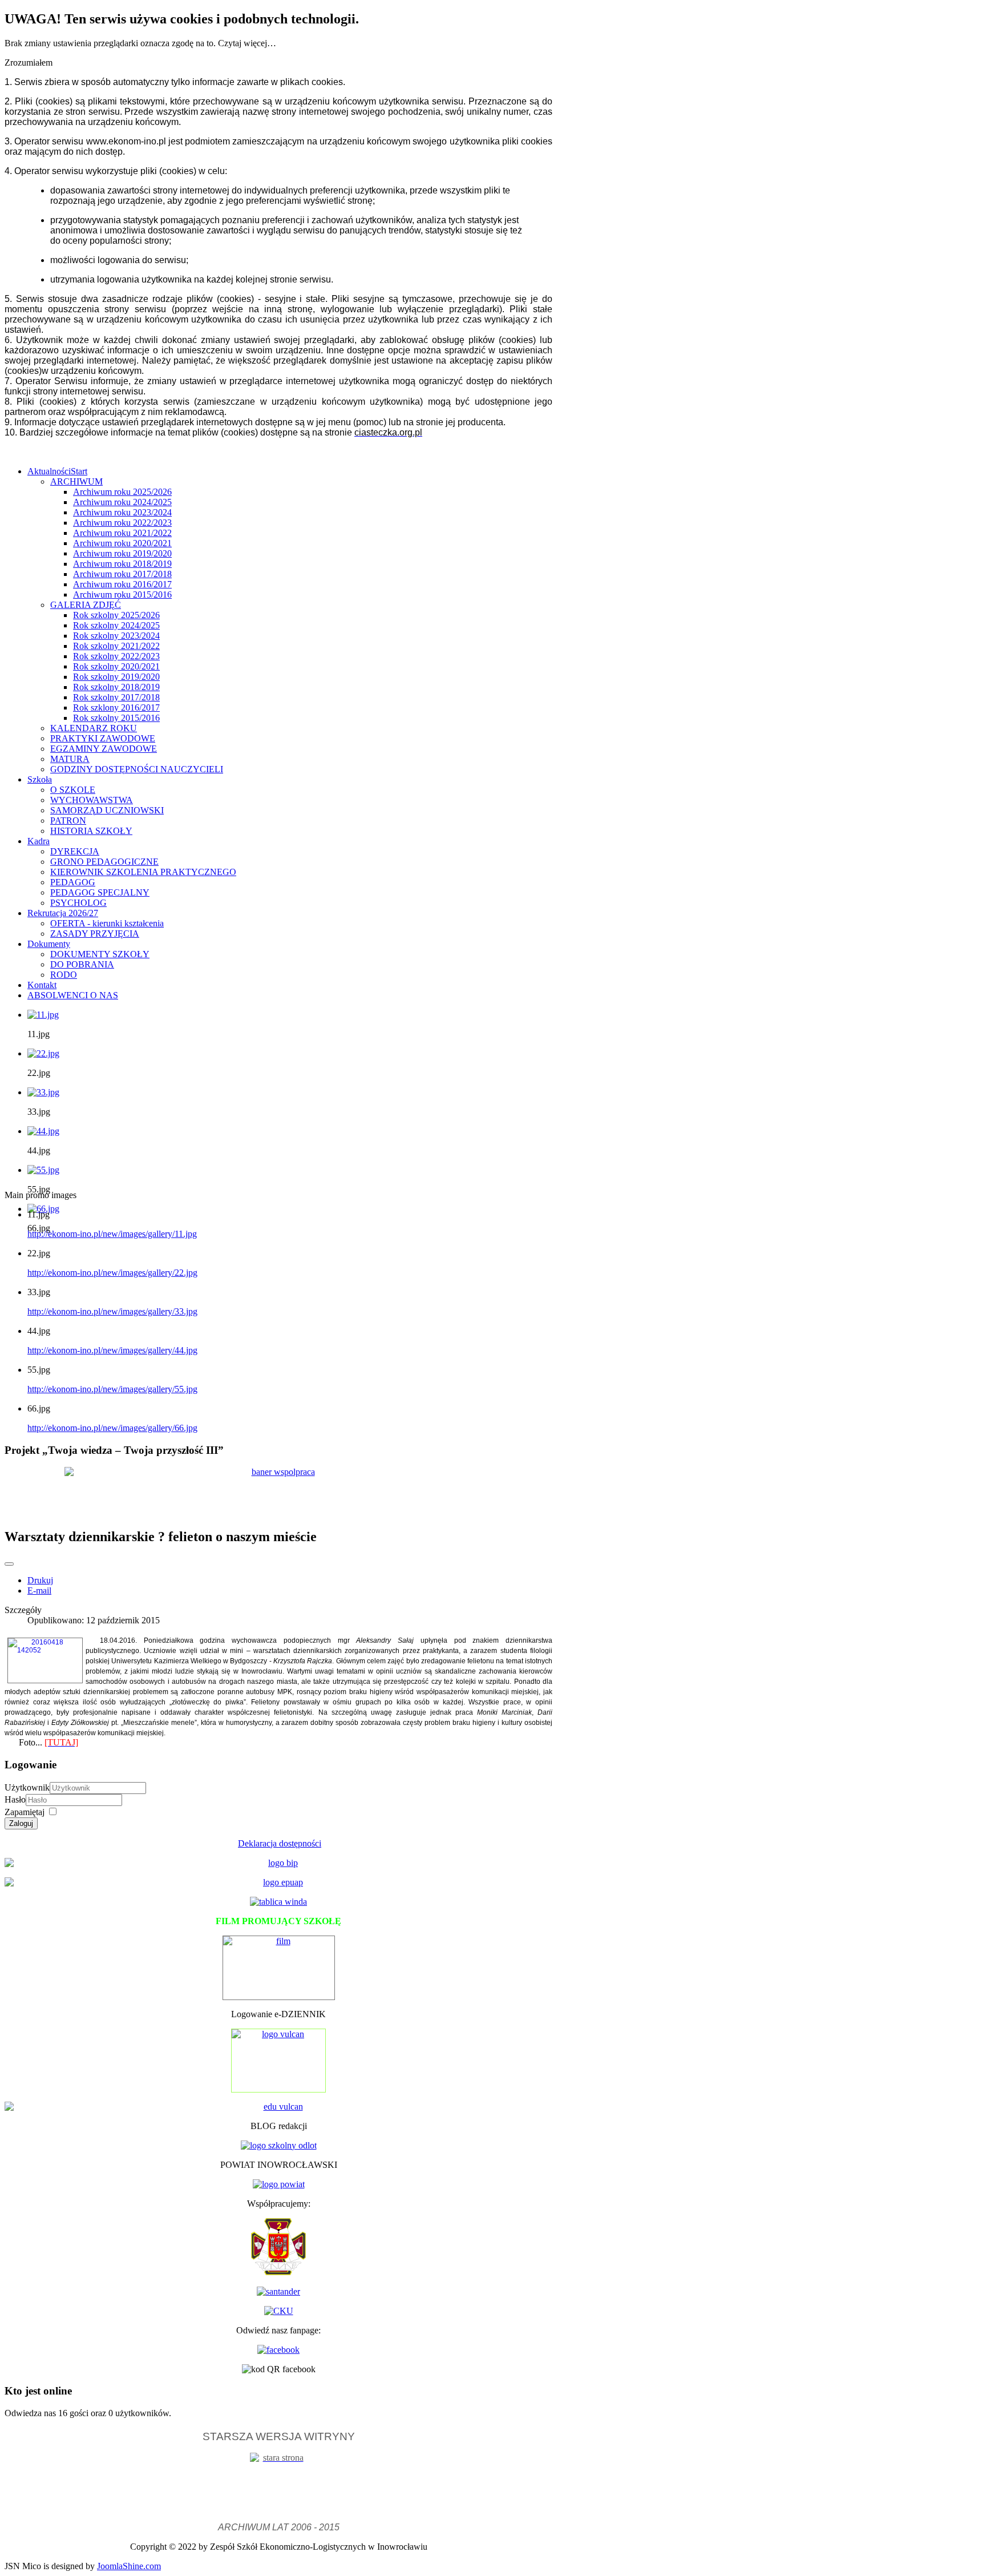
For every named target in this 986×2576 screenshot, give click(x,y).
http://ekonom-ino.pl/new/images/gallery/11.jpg (112, 1234)
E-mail (39, 1591)
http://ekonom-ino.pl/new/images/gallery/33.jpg (112, 1311)
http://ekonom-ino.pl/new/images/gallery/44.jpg (112, 1350)
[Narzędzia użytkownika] (9, 1564)
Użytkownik (27, 1787)
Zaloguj (21, 1823)
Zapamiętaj (25, 1812)
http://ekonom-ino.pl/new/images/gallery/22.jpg (112, 1273)
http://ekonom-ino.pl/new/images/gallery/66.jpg (112, 1428)
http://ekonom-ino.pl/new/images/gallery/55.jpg (112, 1389)
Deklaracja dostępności (280, 1843)
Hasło (15, 1799)
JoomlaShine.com (129, 2566)
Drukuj (40, 1580)
